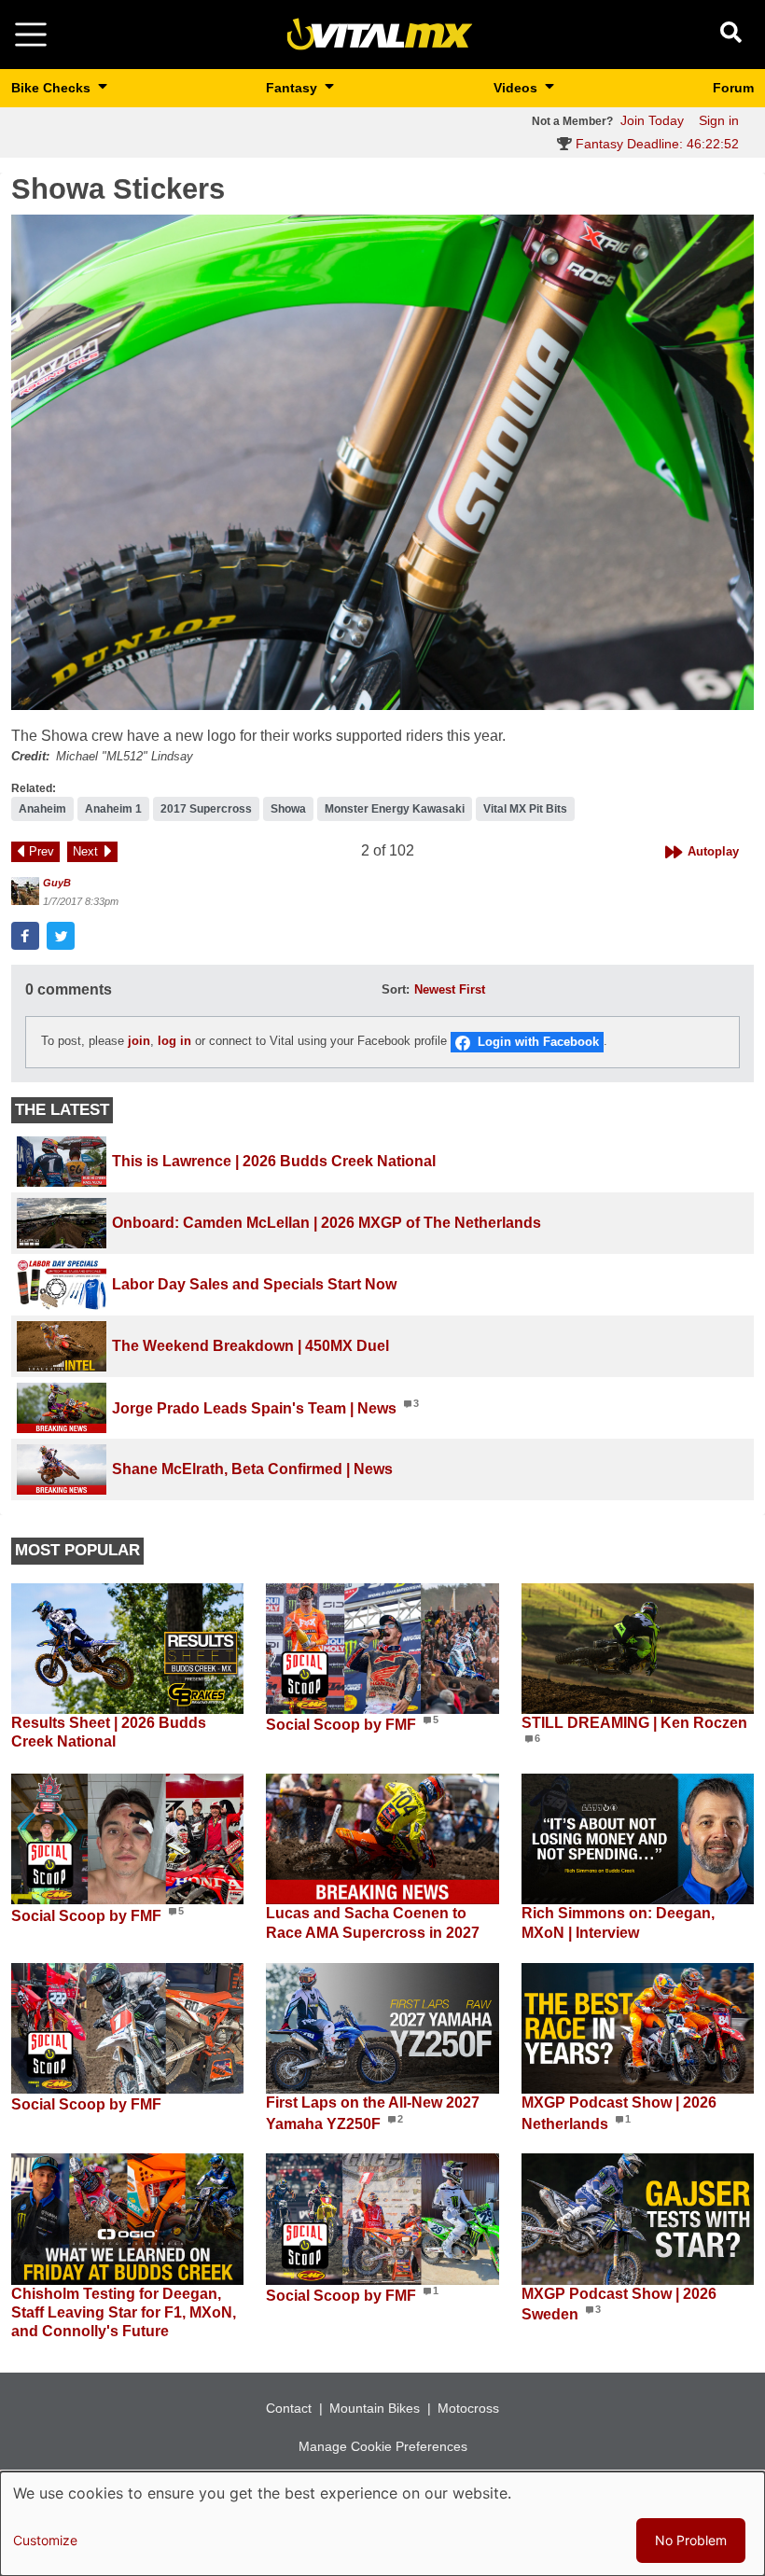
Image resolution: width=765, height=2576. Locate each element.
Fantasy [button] (293, 88)
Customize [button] (45, 2540)
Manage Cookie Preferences (383, 2446)
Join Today (652, 120)
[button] (382, 462)
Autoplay (713, 851)
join (139, 1041)
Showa (288, 809)
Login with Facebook (538, 1042)
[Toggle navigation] (31, 35)
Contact (289, 2408)
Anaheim (42, 809)
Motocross (468, 2408)
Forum (733, 88)
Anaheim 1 (113, 809)
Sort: (396, 989)
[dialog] (382, 2524)
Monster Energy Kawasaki (395, 809)
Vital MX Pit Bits (525, 809)
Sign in (719, 120)
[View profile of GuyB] (25, 891)
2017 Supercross (206, 809)
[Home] (380, 33)
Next (85, 851)
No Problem (691, 2540)
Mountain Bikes (375, 2408)
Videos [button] (517, 88)
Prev (42, 851)
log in (174, 1041)
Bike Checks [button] (53, 88)
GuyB (57, 883)
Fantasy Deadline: (655, 144)
